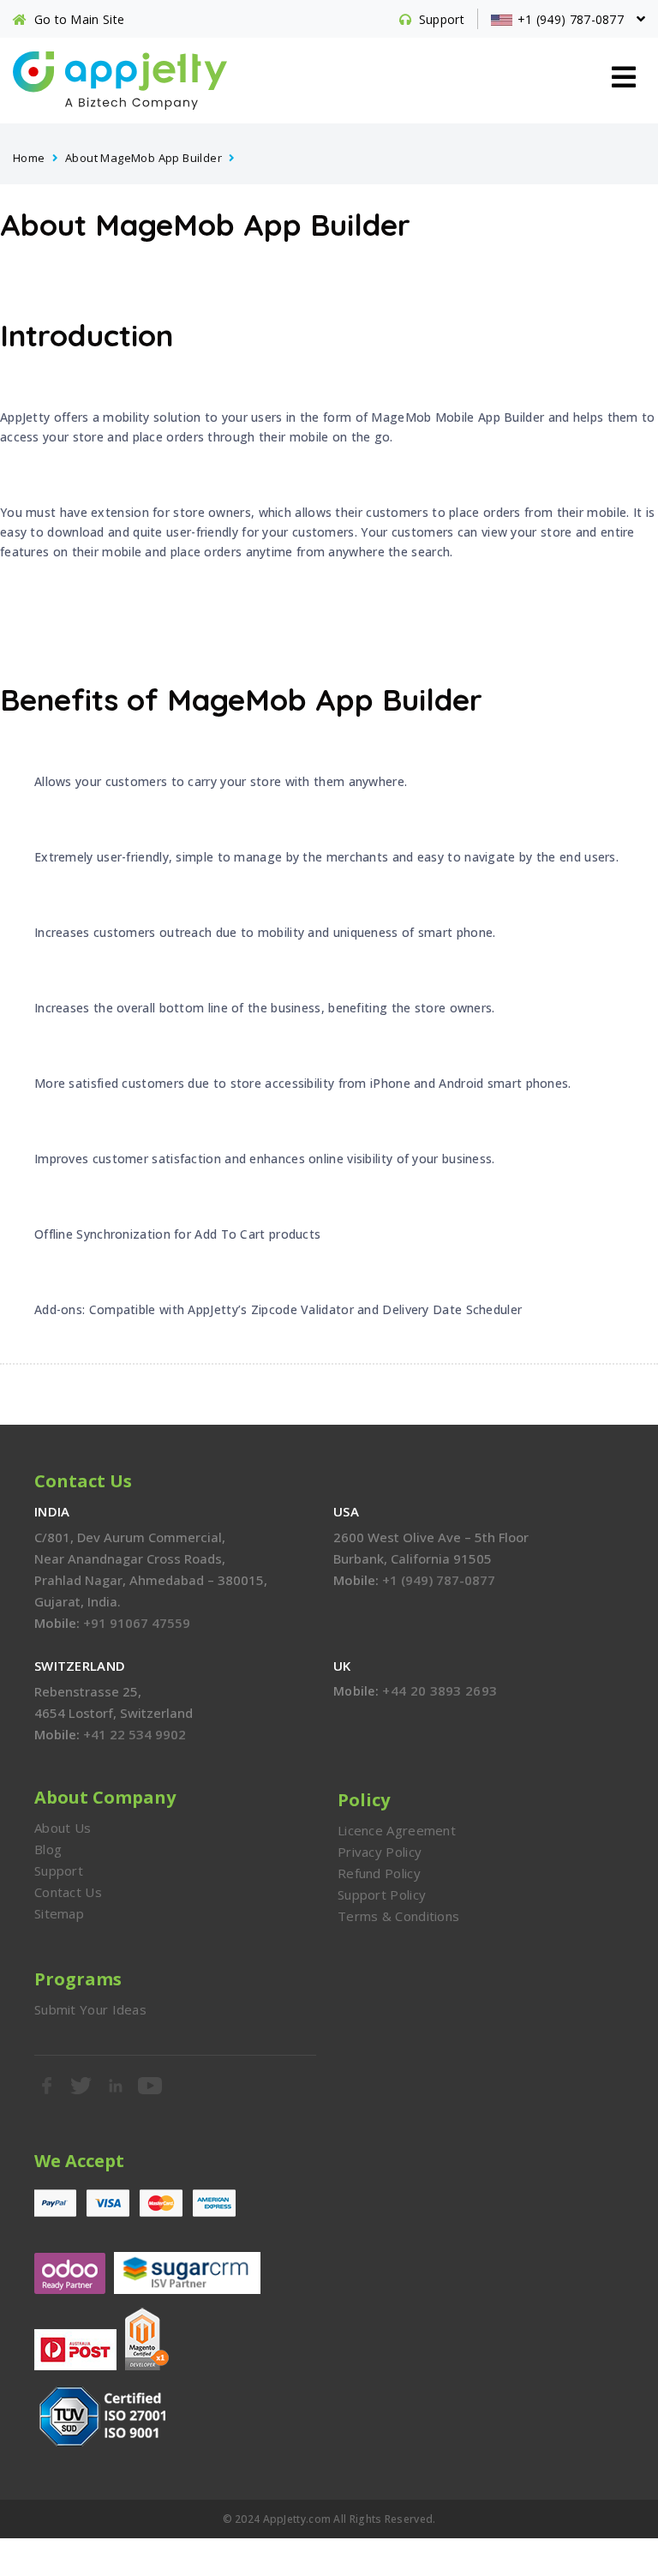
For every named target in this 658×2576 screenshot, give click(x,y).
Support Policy (382, 1894)
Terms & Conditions (398, 1916)
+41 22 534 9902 (135, 1734)
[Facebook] (47, 2086)
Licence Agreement (397, 1830)
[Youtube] (151, 2086)
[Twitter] (81, 2086)
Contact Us (68, 1892)
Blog (48, 1849)
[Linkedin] (117, 2086)
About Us (63, 1828)
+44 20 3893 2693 (440, 1690)
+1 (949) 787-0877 (439, 1580)
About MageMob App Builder (144, 158)
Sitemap (59, 1913)
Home (29, 158)
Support (59, 1870)
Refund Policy (379, 1873)
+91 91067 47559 (137, 1623)
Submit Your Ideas (90, 2009)
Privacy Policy (380, 1852)
